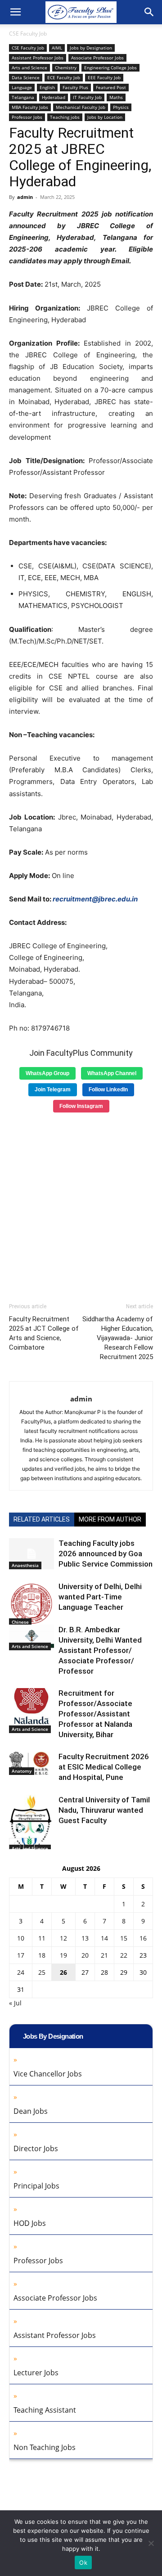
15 (124, 1938)
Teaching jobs (65, 117)
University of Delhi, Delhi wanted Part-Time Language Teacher (100, 1597)
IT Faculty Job (87, 97)
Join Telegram (53, 1090)
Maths (116, 97)
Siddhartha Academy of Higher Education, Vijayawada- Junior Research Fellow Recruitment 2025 (118, 1338)
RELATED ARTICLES (42, 1519)
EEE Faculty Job (104, 77)
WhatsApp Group (47, 1073)
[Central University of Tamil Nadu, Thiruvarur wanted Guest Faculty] (31, 1824)
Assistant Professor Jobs (38, 58)
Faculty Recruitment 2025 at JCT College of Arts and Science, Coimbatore (44, 1333)
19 (63, 1955)
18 (42, 1955)
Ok (83, 2562)
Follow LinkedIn (108, 1090)
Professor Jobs (27, 117)
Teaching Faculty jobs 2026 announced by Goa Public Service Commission (106, 1554)
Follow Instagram (81, 1106)
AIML (57, 48)
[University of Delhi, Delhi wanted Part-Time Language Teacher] (31, 1604)
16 (143, 1938)
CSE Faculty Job (28, 34)
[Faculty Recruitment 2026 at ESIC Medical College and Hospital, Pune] (31, 1763)
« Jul (15, 2003)
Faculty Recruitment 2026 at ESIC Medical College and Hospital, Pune (104, 1767)
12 (63, 1938)
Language (22, 87)
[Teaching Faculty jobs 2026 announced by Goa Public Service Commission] (31, 1554)
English (47, 87)
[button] (15, 12)
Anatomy (22, 1771)
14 (104, 1938)
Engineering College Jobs (110, 68)
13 (85, 1938)
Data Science (26, 77)
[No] (151, 2543)
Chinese (20, 1622)
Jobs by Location (105, 117)
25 (42, 1972)
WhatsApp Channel (112, 1073)
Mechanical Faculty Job (81, 107)
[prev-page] (15, 1844)
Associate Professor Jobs (97, 58)
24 (21, 1972)
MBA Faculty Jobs (30, 107)
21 (104, 1955)
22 (124, 1955)
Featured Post (111, 87)
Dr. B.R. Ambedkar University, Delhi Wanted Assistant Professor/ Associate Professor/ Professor (100, 1650)
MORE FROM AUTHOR (110, 1519)
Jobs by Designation (91, 48)
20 (85, 1955)
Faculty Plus (75, 87)
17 (21, 1955)
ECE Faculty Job (64, 77)
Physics (121, 107)
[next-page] (29, 1844)
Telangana (23, 97)
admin (25, 197)
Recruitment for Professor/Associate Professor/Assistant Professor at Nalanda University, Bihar (95, 1714)
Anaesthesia (25, 1565)
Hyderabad (54, 97)
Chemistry (66, 68)
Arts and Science (29, 68)
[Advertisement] (81, 1204)
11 (42, 1938)
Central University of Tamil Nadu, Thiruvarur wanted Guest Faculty (104, 1810)
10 (21, 1938)
